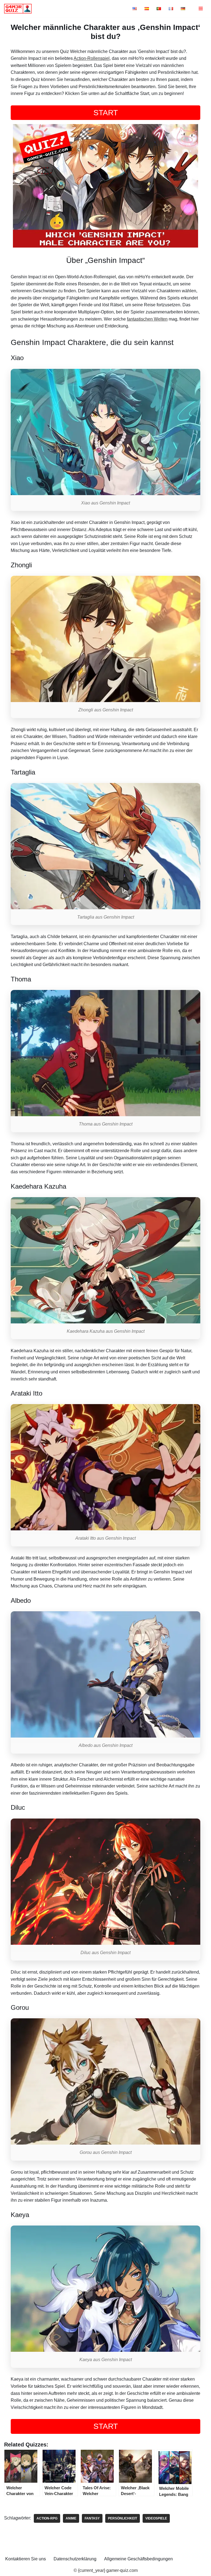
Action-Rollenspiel (92, 58)
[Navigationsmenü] (201, 9)
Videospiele (156, 2518)
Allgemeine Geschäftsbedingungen (138, 2559)
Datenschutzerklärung (75, 2559)
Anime (71, 2518)
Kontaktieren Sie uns (26, 2559)
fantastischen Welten (147, 319)
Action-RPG (47, 2518)
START (106, 113)
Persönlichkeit (123, 2518)
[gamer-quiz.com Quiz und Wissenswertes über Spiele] (19, 9)
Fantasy (92, 2518)
